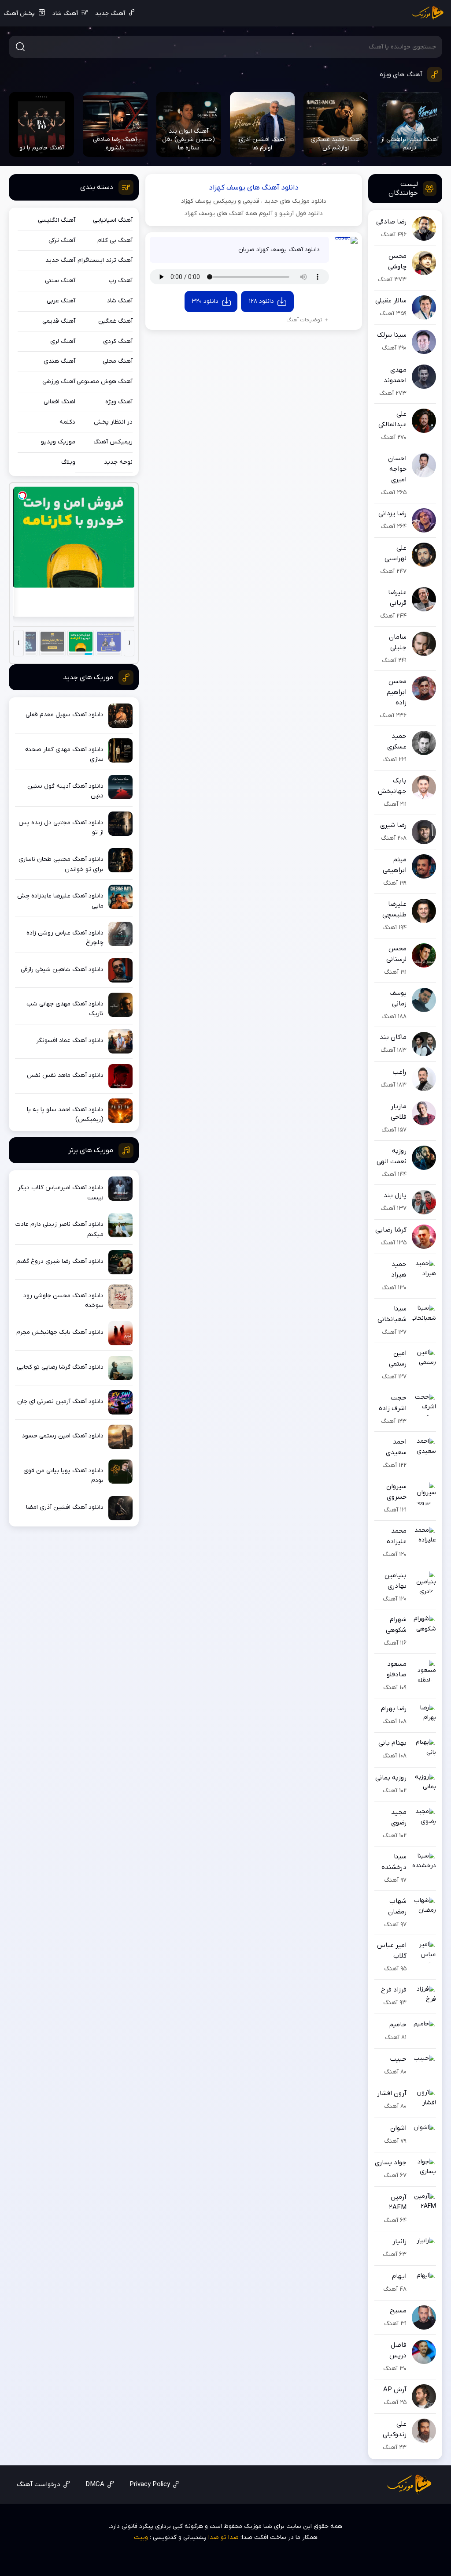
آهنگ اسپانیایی (113, 220)
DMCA (95, 2484)
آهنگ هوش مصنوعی (105, 382)
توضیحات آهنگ (304, 320)
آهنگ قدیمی (59, 321)
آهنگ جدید (110, 13)
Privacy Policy (150, 2484)
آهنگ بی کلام (115, 240)
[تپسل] (22, 495)
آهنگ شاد (65, 13)
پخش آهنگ (19, 13)
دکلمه (67, 422)
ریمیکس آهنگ (113, 442)
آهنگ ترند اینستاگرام (105, 260)
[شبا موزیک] (428, 13)
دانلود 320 (205, 301)
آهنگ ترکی (62, 240)
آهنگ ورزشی (59, 382)
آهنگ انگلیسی (57, 220)
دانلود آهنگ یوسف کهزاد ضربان (279, 250)
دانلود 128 (261, 301)
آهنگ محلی (118, 361)
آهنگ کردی (118, 341)
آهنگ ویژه (119, 402)
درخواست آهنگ (39, 2484)
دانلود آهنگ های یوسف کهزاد (254, 188)
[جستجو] (20, 47)
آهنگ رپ (121, 281)
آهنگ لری (63, 341)
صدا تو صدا (224, 2537)
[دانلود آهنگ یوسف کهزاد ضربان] (346, 249)
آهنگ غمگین (115, 321)
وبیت (141, 2537)
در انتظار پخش (113, 422)
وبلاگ (68, 462)
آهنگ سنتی (60, 281)
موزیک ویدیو (58, 442)
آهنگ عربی (61, 301)
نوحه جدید (118, 462)
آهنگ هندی (59, 361)
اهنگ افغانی (59, 402)
